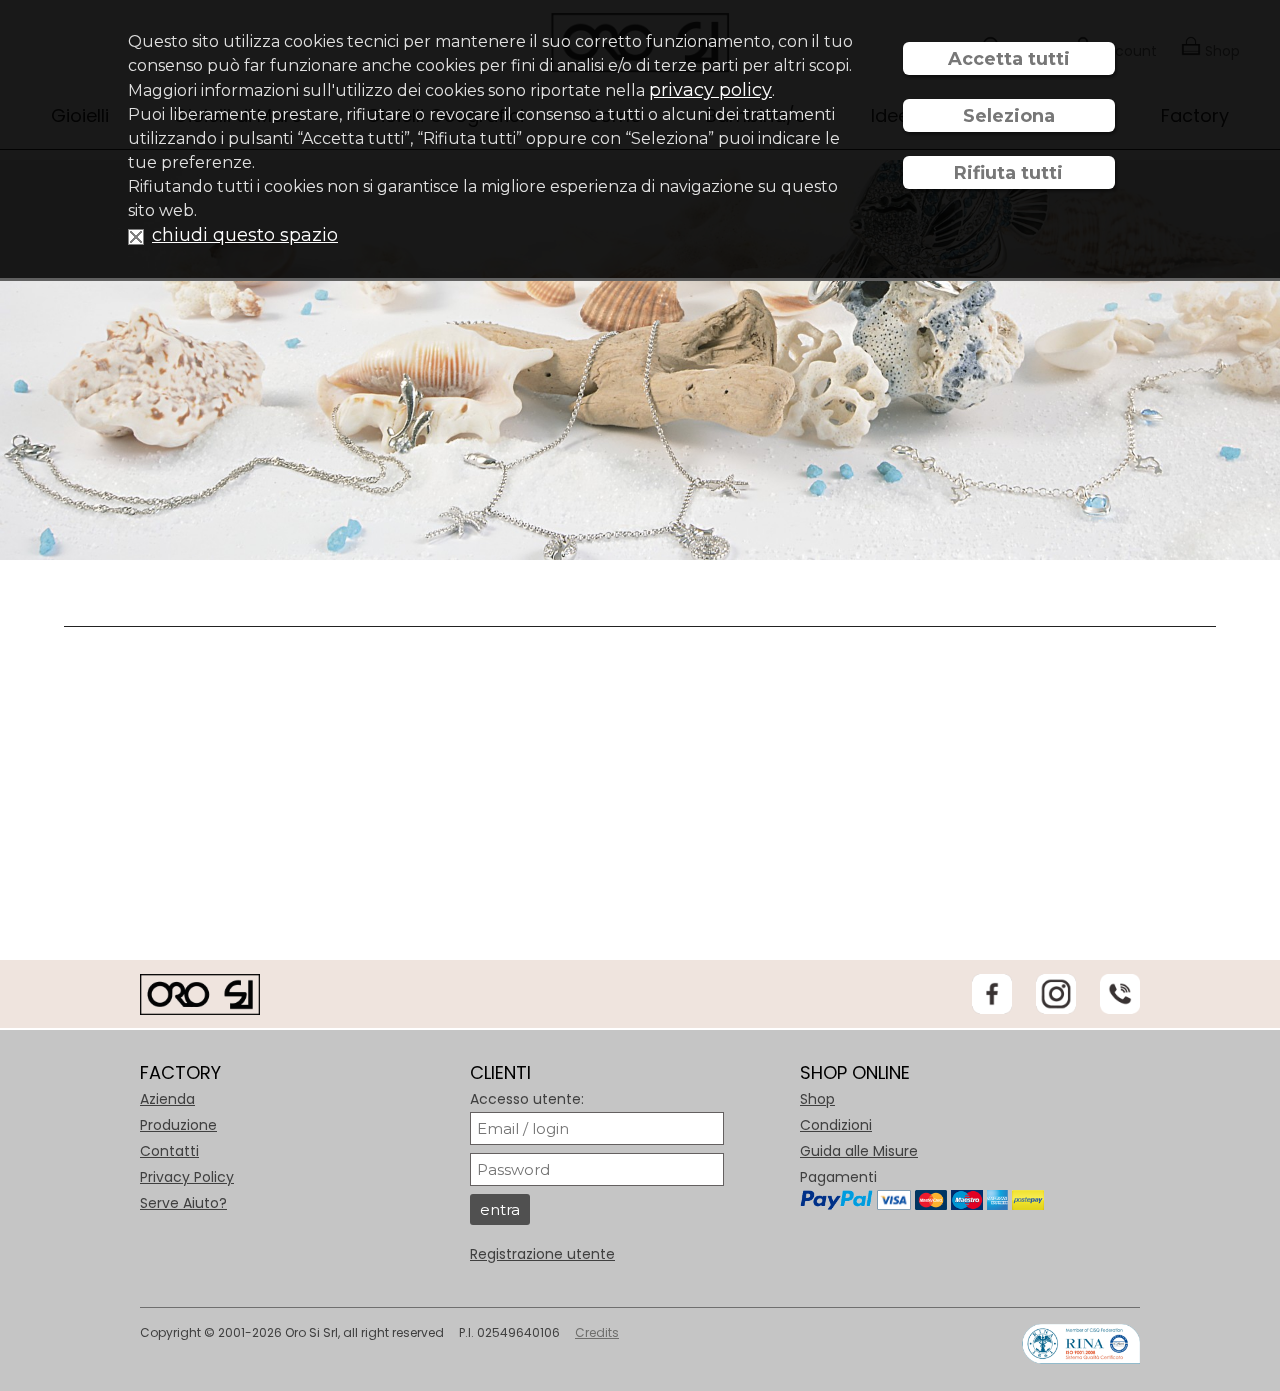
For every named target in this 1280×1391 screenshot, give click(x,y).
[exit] (136, 235)
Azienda (167, 1099)
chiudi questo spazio (245, 235)
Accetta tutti (1009, 59)
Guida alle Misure (859, 1151)
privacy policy (710, 90)
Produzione (178, 1125)
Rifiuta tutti (1008, 173)
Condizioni (836, 1125)
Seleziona (1009, 116)
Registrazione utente (542, 1254)
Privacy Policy (187, 1177)
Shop (817, 1099)
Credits (597, 1332)
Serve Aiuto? (183, 1203)
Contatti (169, 1151)
